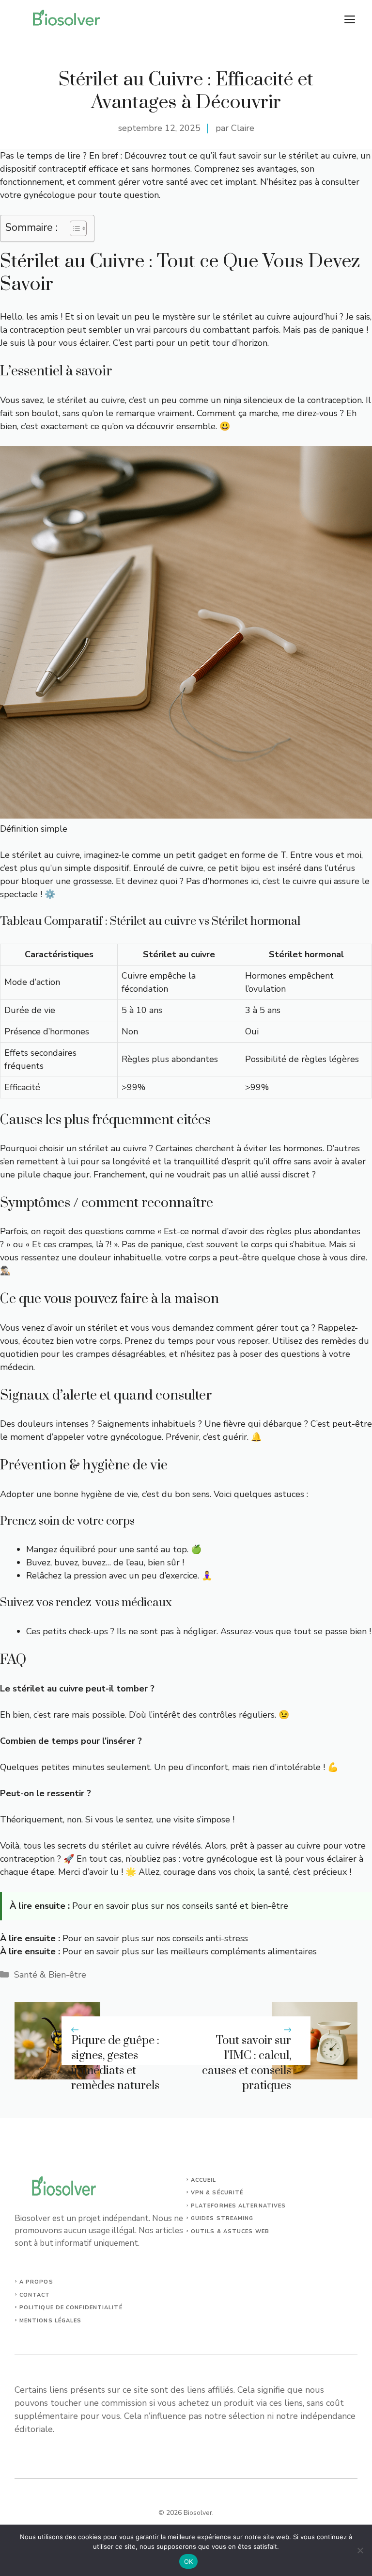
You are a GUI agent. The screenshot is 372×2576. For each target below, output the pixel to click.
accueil (204, 2180)
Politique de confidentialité (71, 2308)
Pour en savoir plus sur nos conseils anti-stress (155, 1938)
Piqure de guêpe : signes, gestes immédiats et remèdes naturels (115, 2063)
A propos (36, 2282)
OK (189, 2561)
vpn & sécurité (217, 2193)
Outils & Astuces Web (230, 2231)
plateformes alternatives (238, 2206)
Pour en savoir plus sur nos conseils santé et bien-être (180, 1906)
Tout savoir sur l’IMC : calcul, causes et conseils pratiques (247, 2063)
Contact (35, 2295)
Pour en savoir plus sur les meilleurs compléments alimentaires (190, 1951)
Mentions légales (51, 2321)
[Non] (360, 2550)
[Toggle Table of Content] (73, 228)
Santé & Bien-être (50, 1975)
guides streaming (222, 2218)
